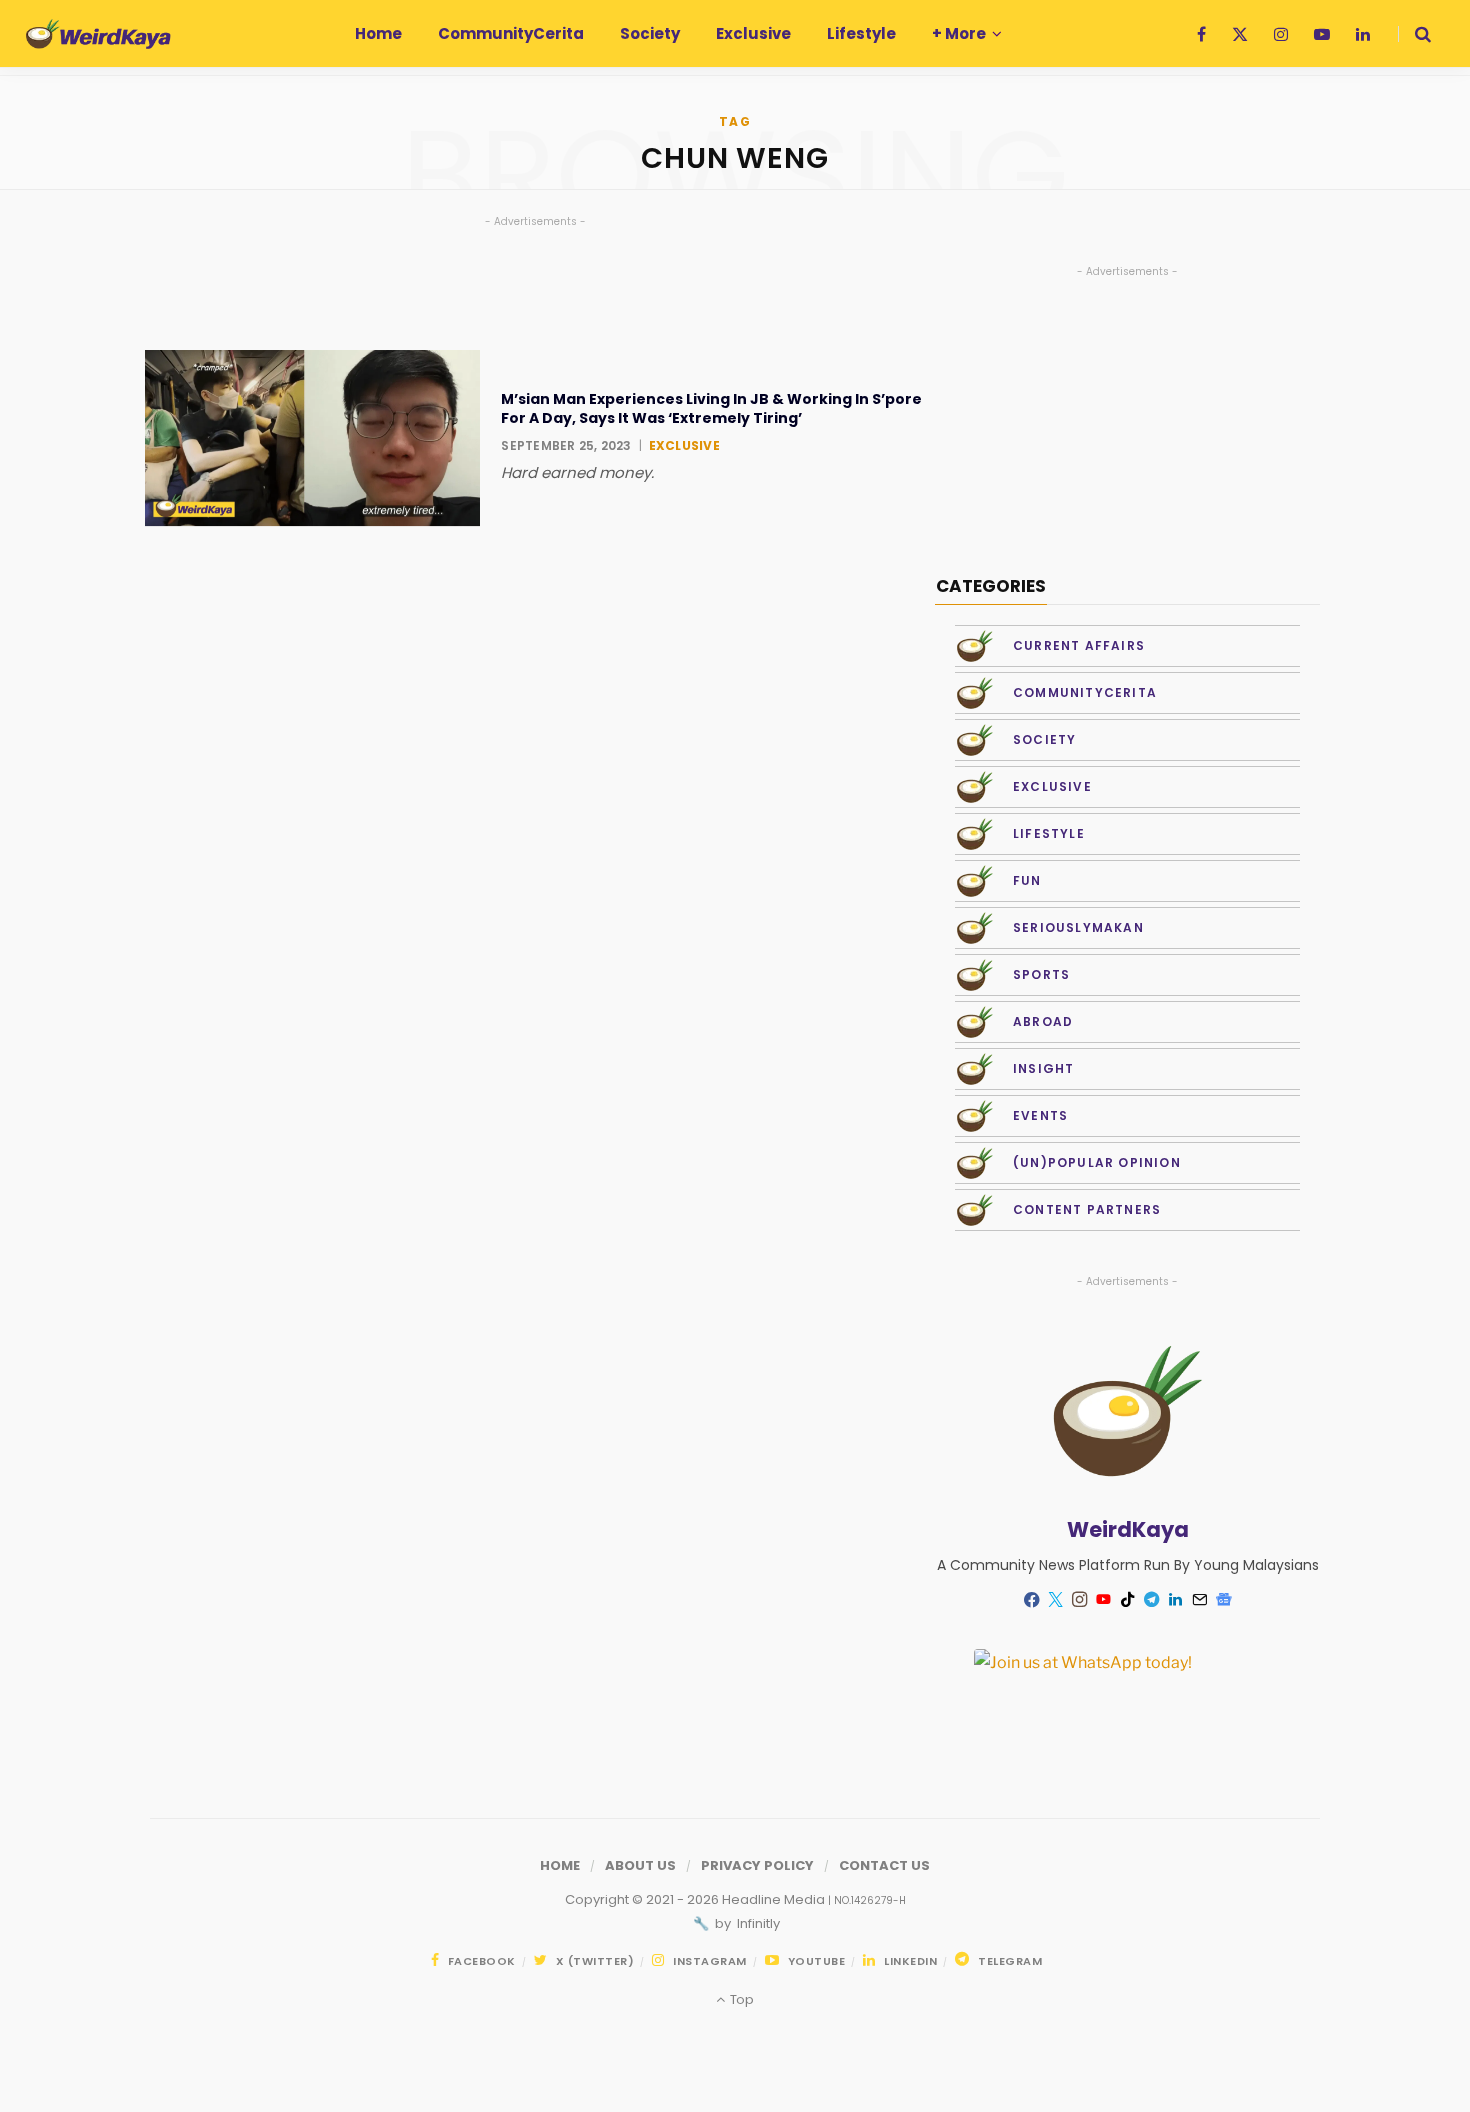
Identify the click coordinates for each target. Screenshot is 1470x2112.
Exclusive (684, 445)
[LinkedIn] (1176, 1600)
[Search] (1414, 34)
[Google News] (1224, 1600)
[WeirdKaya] (98, 34)
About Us (640, 1865)
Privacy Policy (757, 1865)
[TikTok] (1128, 1600)
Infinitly (757, 1923)
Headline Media (775, 1899)
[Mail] (1200, 1600)
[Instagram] (1080, 1600)
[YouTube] (1104, 1600)
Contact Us (884, 1865)
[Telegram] (1152, 1600)
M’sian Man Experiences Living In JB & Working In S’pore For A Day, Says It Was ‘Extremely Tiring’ (711, 408)
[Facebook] (1032, 1599)
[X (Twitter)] (1056, 1600)
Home (560, 1865)
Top (740, 1999)
